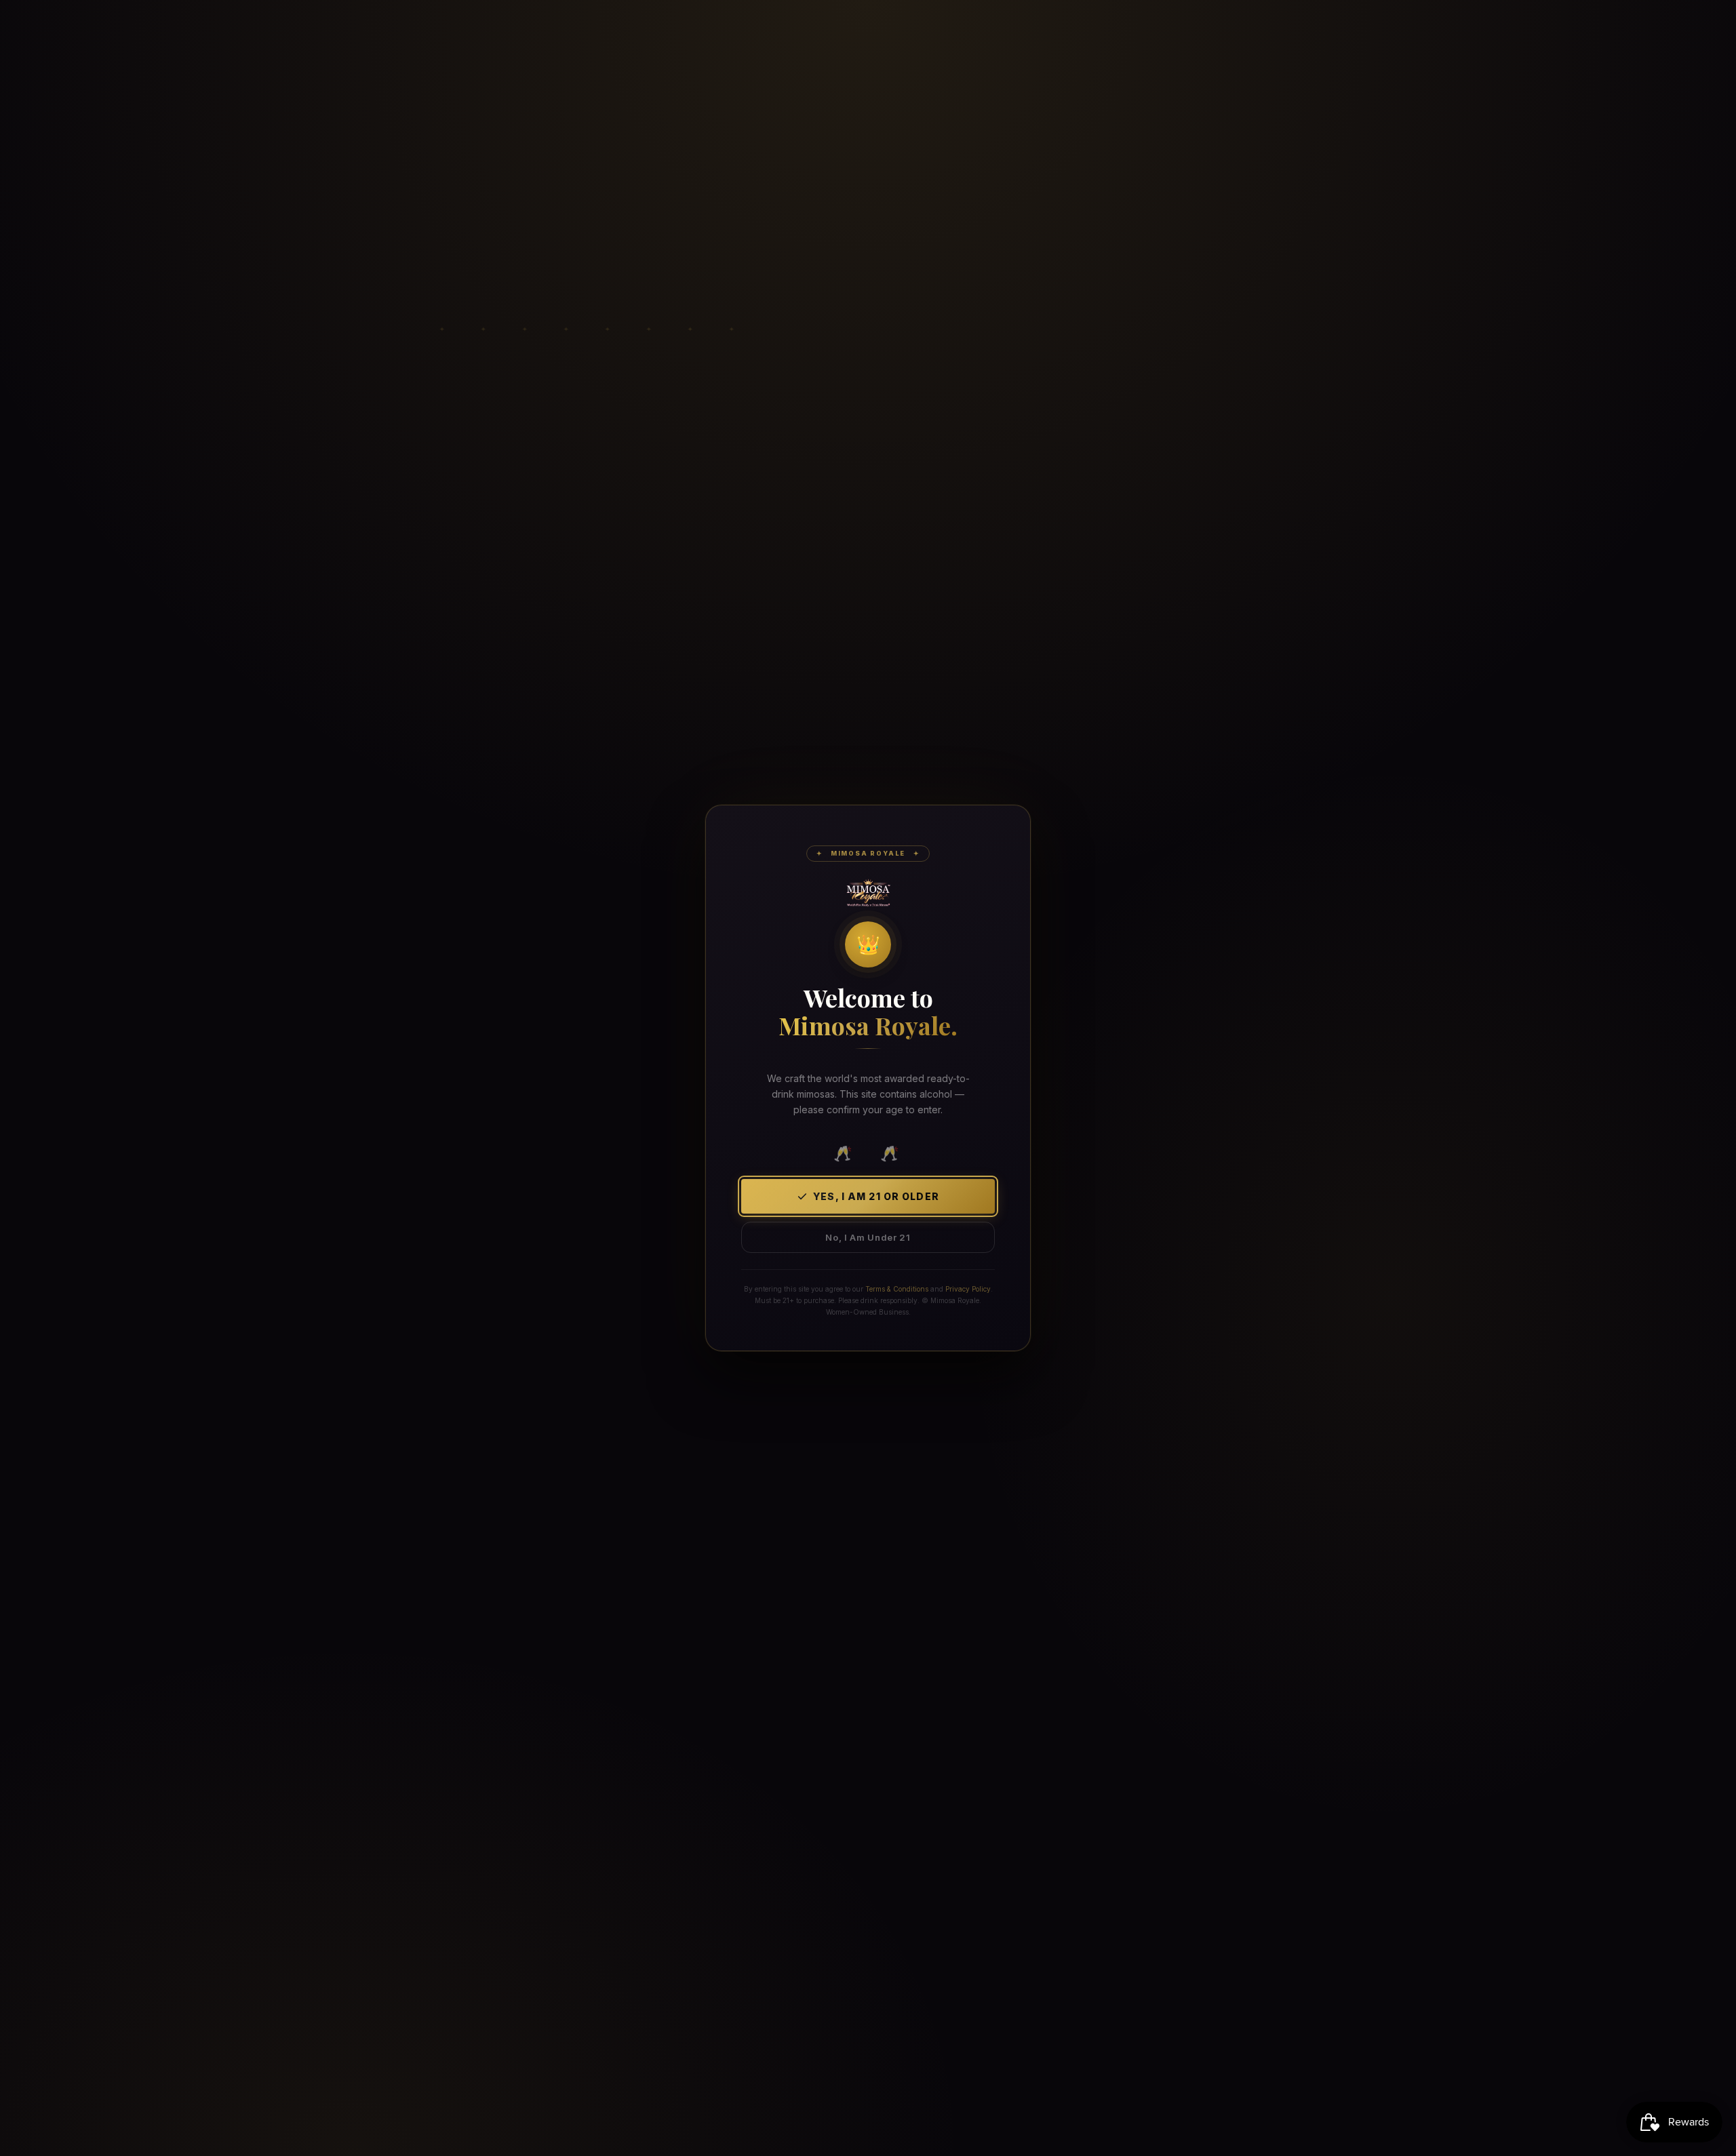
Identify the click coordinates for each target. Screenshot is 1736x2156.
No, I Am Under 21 (868, 1237)
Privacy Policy (968, 1289)
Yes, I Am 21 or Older (876, 1196)
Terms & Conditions (897, 1289)
